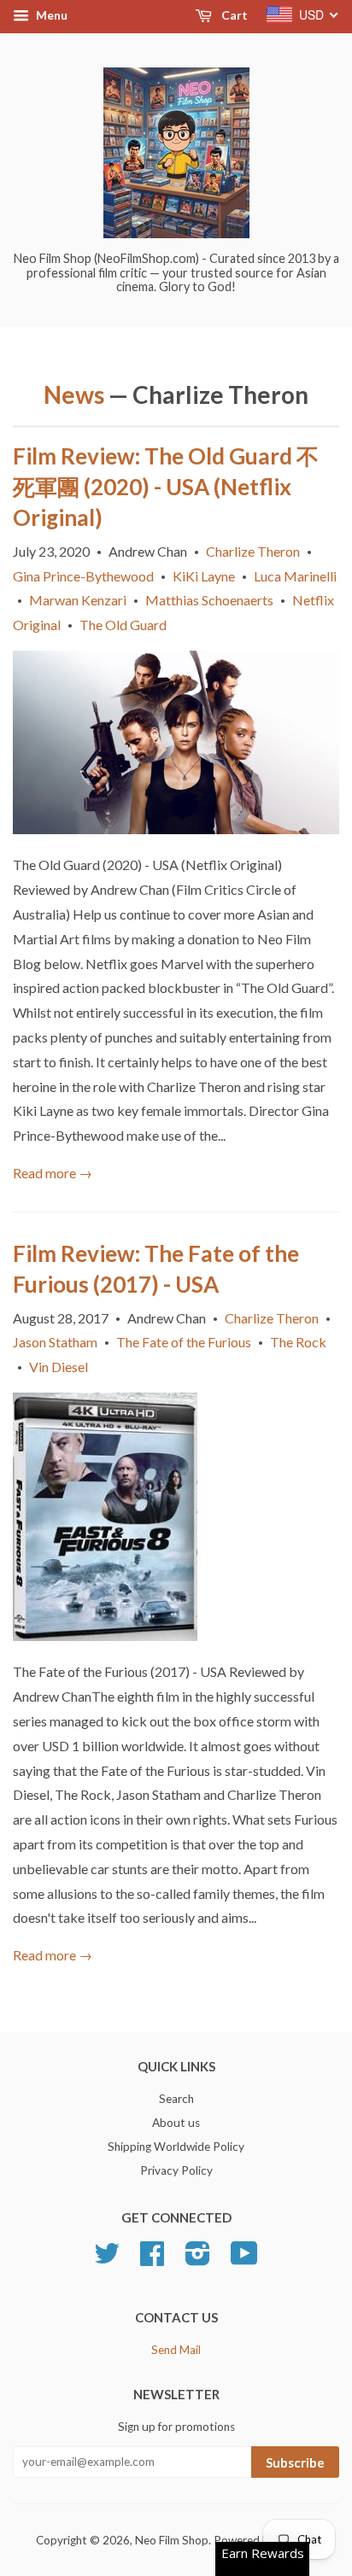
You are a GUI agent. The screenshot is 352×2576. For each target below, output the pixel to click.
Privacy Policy (176, 2170)
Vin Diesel (59, 1367)
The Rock (298, 1342)
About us (176, 2123)
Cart (233, 15)
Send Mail (176, 2350)
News (74, 394)
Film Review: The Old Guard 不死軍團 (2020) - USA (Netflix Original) (166, 487)
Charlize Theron (253, 551)
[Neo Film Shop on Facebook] (152, 2259)
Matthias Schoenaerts (209, 600)
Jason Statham (55, 1342)
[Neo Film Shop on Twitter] (107, 2259)
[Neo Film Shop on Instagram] (198, 2259)
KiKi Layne (204, 576)
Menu (50, 15)
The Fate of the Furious (184, 1342)
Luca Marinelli (295, 576)
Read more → (53, 1173)
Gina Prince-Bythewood (83, 576)
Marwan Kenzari (78, 600)
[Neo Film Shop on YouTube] (244, 2259)
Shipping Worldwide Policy (176, 2147)
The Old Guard (123, 625)
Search (176, 2099)
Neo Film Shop (172, 2540)
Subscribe (295, 2462)
